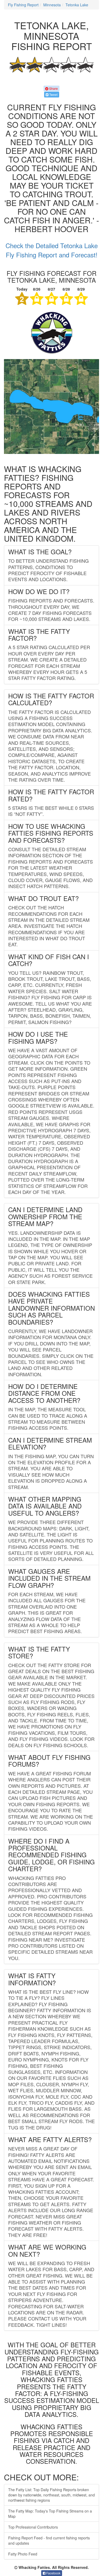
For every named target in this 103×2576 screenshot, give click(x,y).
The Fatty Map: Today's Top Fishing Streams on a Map (50, 2514)
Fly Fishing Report (23, 5)
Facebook (53, 2573)
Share (53, 88)
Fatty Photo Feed (23, 2554)
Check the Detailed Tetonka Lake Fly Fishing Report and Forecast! (52, 250)
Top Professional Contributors (33, 2527)
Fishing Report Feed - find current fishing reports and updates (49, 2540)
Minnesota (52, 5)
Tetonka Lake (77, 5)
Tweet (53, 94)
